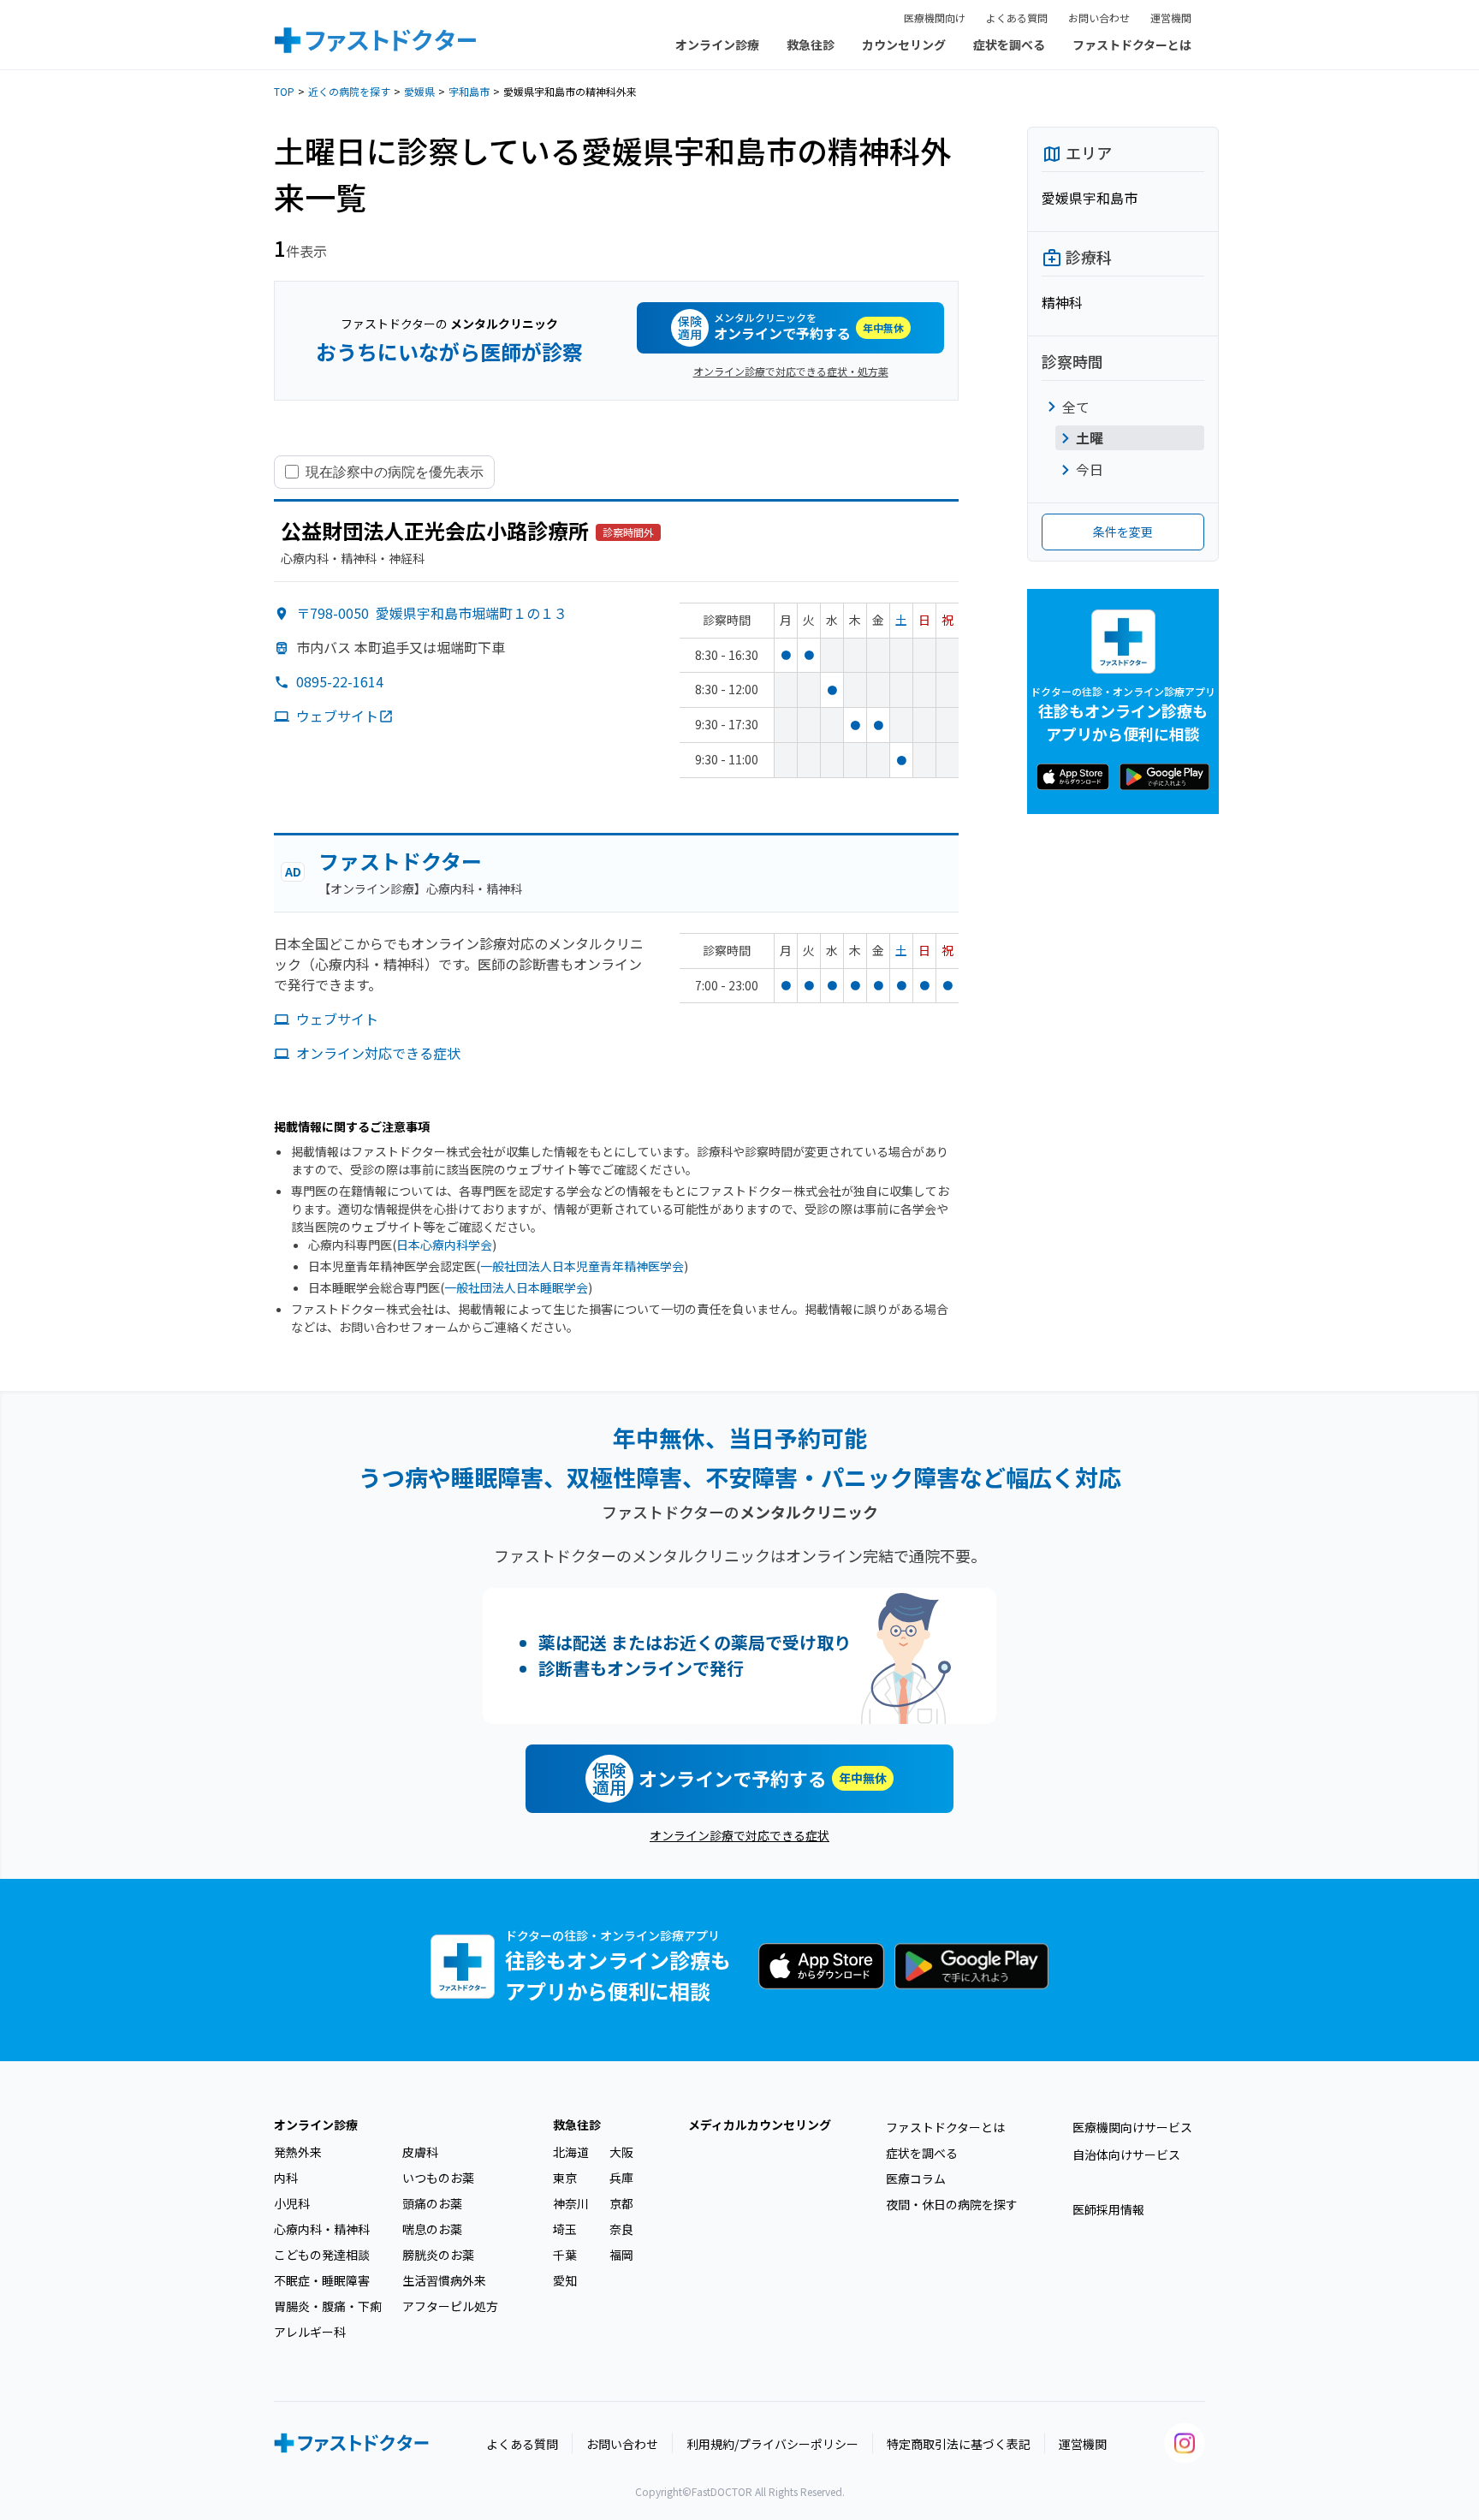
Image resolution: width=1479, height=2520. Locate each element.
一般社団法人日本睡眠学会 (516, 1287)
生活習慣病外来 (444, 2280)
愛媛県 (419, 91)
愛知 (565, 2280)
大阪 (621, 2152)
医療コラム (916, 2178)
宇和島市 (469, 91)
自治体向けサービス (1126, 2154)
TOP (284, 91)
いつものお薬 (438, 2178)
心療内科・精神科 (322, 2229)
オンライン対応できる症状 (378, 1053)
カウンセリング (904, 45)
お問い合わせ (1099, 18)
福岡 (621, 2255)
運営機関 (1171, 18)
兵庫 (621, 2178)
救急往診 (811, 45)
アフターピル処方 (450, 2306)
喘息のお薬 (432, 2229)
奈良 (621, 2229)
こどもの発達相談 (322, 2255)
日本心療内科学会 (444, 1245)
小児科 (292, 2203)
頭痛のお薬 (432, 2203)
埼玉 (565, 2229)
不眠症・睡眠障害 (322, 2280)
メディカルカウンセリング (760, 2125)
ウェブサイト (337, 716)
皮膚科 (420, 2152)
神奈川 (571, 2203)
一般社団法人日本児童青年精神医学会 (582, 1266)
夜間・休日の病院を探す (952, 2204)
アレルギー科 (310, 2332)
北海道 (571, 2152)
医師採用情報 (1108, 2209)
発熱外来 (298, 2152)
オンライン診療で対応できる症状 (739, 1835)
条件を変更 (1123, 532)
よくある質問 (1017, 18)
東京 (565, 2178)
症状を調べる (1009, 45)
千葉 (565, 2255)
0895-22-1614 (340, 681)
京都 (621, 2203)
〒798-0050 (432, 613)
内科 (286, 2178)
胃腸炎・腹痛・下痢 (328, 2306)
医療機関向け (935, 18)
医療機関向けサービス (1132, 2127)
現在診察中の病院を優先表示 (395, 472)
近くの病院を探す (349, 91)
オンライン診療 (717, 45)
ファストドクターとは (1132, 45)
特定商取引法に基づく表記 (959, 2444)
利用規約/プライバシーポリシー (772, 2444)
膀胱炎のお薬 (438, 2255)
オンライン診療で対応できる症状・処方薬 (791, 371)
